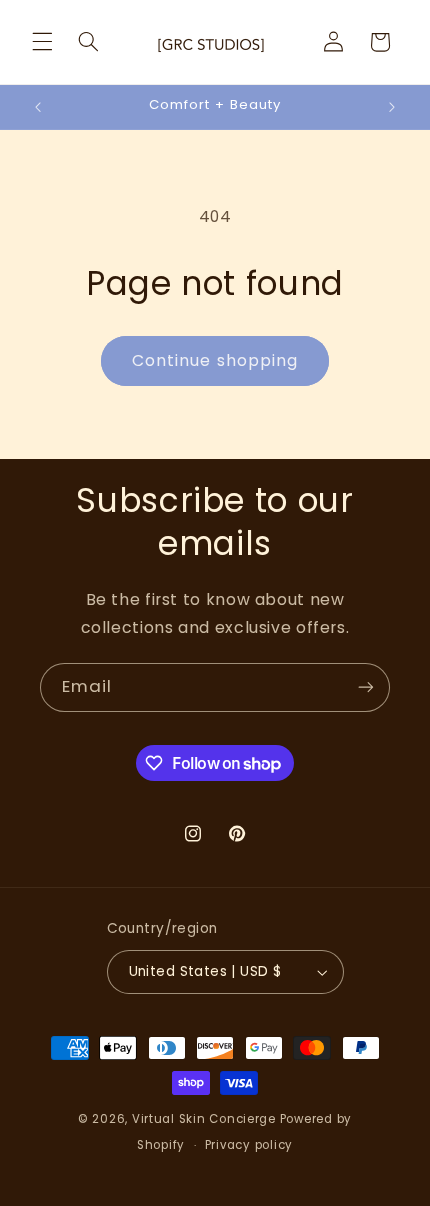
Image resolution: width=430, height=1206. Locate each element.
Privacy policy (249, 1145)
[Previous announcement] (38, 107)
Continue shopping (215, 360)
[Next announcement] (392, 107)
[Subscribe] (366, 687)
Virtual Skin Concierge (204, 1119)
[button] (42, 42)
